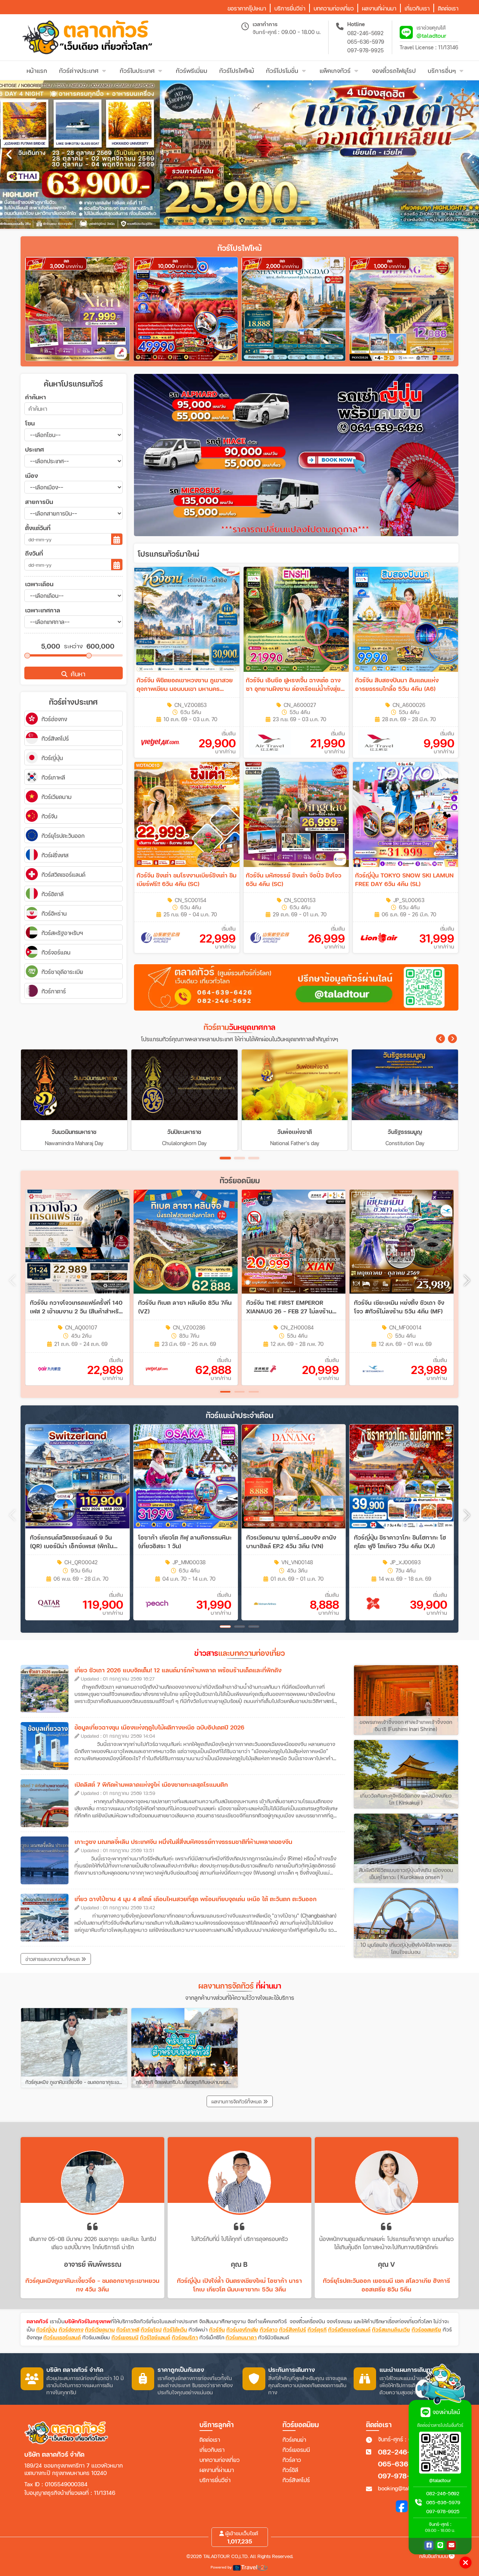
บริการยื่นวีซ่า (215, 2480)
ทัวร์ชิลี (290, 2470)
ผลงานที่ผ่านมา (217, 2470)
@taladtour (431, 35)
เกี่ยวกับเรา (212, 2450)
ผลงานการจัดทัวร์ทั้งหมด (237, 2102)
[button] (440, 1039)
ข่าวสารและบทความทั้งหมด (53, 1959)
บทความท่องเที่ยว (219, 2460)
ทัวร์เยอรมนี (296, 2450)
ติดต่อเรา (210, 2440)
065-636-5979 (366, 42)
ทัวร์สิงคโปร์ (296, 2480)
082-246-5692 (365, 33)
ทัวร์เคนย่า (294, 2440)
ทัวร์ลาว (292, 2460)
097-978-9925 (365, 50)
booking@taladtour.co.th (408, 2488)
